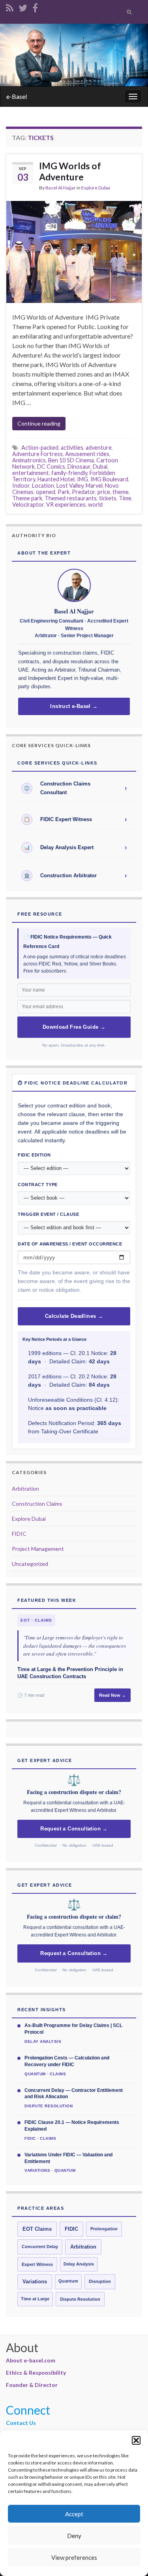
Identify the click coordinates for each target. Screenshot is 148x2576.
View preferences (74, 2557)
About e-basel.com (31, 2360)
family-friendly (69, 473)
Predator (83, 492)
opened (46, 492)
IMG (82, 479)
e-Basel (17, 96)
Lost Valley (70, 485)
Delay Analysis (79, 2264)
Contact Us (21, 2423)
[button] (136, 2440)
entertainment (31, 473)
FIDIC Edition (34, 1155)
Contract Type (38, 1185)
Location (43, 485)
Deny (74, 2536)
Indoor (21, 485)
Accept (74, 2514)
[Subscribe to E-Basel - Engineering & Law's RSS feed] (10, 7)
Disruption (100, 2281)
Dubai (100, 467)
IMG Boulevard (109, 479)
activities (72, 448)
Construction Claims (37, 1504)
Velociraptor (28, 504)
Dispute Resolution (80, 2299)
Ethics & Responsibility (36, 2373)
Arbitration (25, 1489)
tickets (108, 498)
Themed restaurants (71, 498)
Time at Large (35, 2299)
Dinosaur (79, 467)
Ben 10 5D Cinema (71, 460)
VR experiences (66, 504)
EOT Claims (37, 2229)
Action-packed (40, 448)
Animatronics (29, 460)
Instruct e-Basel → (74, 706)
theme (121, 492)
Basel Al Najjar (61, 188)
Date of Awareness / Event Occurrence (70, 1244)
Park (64, 492)
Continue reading (39, 423)
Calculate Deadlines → (74, 1316)
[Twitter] (23, 7)
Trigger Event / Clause (48, 1214)
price (104, 492)
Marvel (94, 485)
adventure (99, 448)
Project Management (38, 1549)
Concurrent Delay (40, 2247)
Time (125, 498)
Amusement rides (87, 454)
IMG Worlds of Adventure (70, 171)
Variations (35, 2282)
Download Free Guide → (74, 1027)
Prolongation (104, 2229)
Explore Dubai (96, 188)
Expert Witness (37, 2264)
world (95, 504)
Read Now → (112, 1695)
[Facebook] (35, 7)
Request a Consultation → (74, 1829)
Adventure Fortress (37, 454)
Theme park (27, 498)
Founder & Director (32, 2385)
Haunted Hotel (56, 479)
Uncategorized (30, 1564)
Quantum (68, 2281)
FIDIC (19, 1534)
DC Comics (51, 467)
